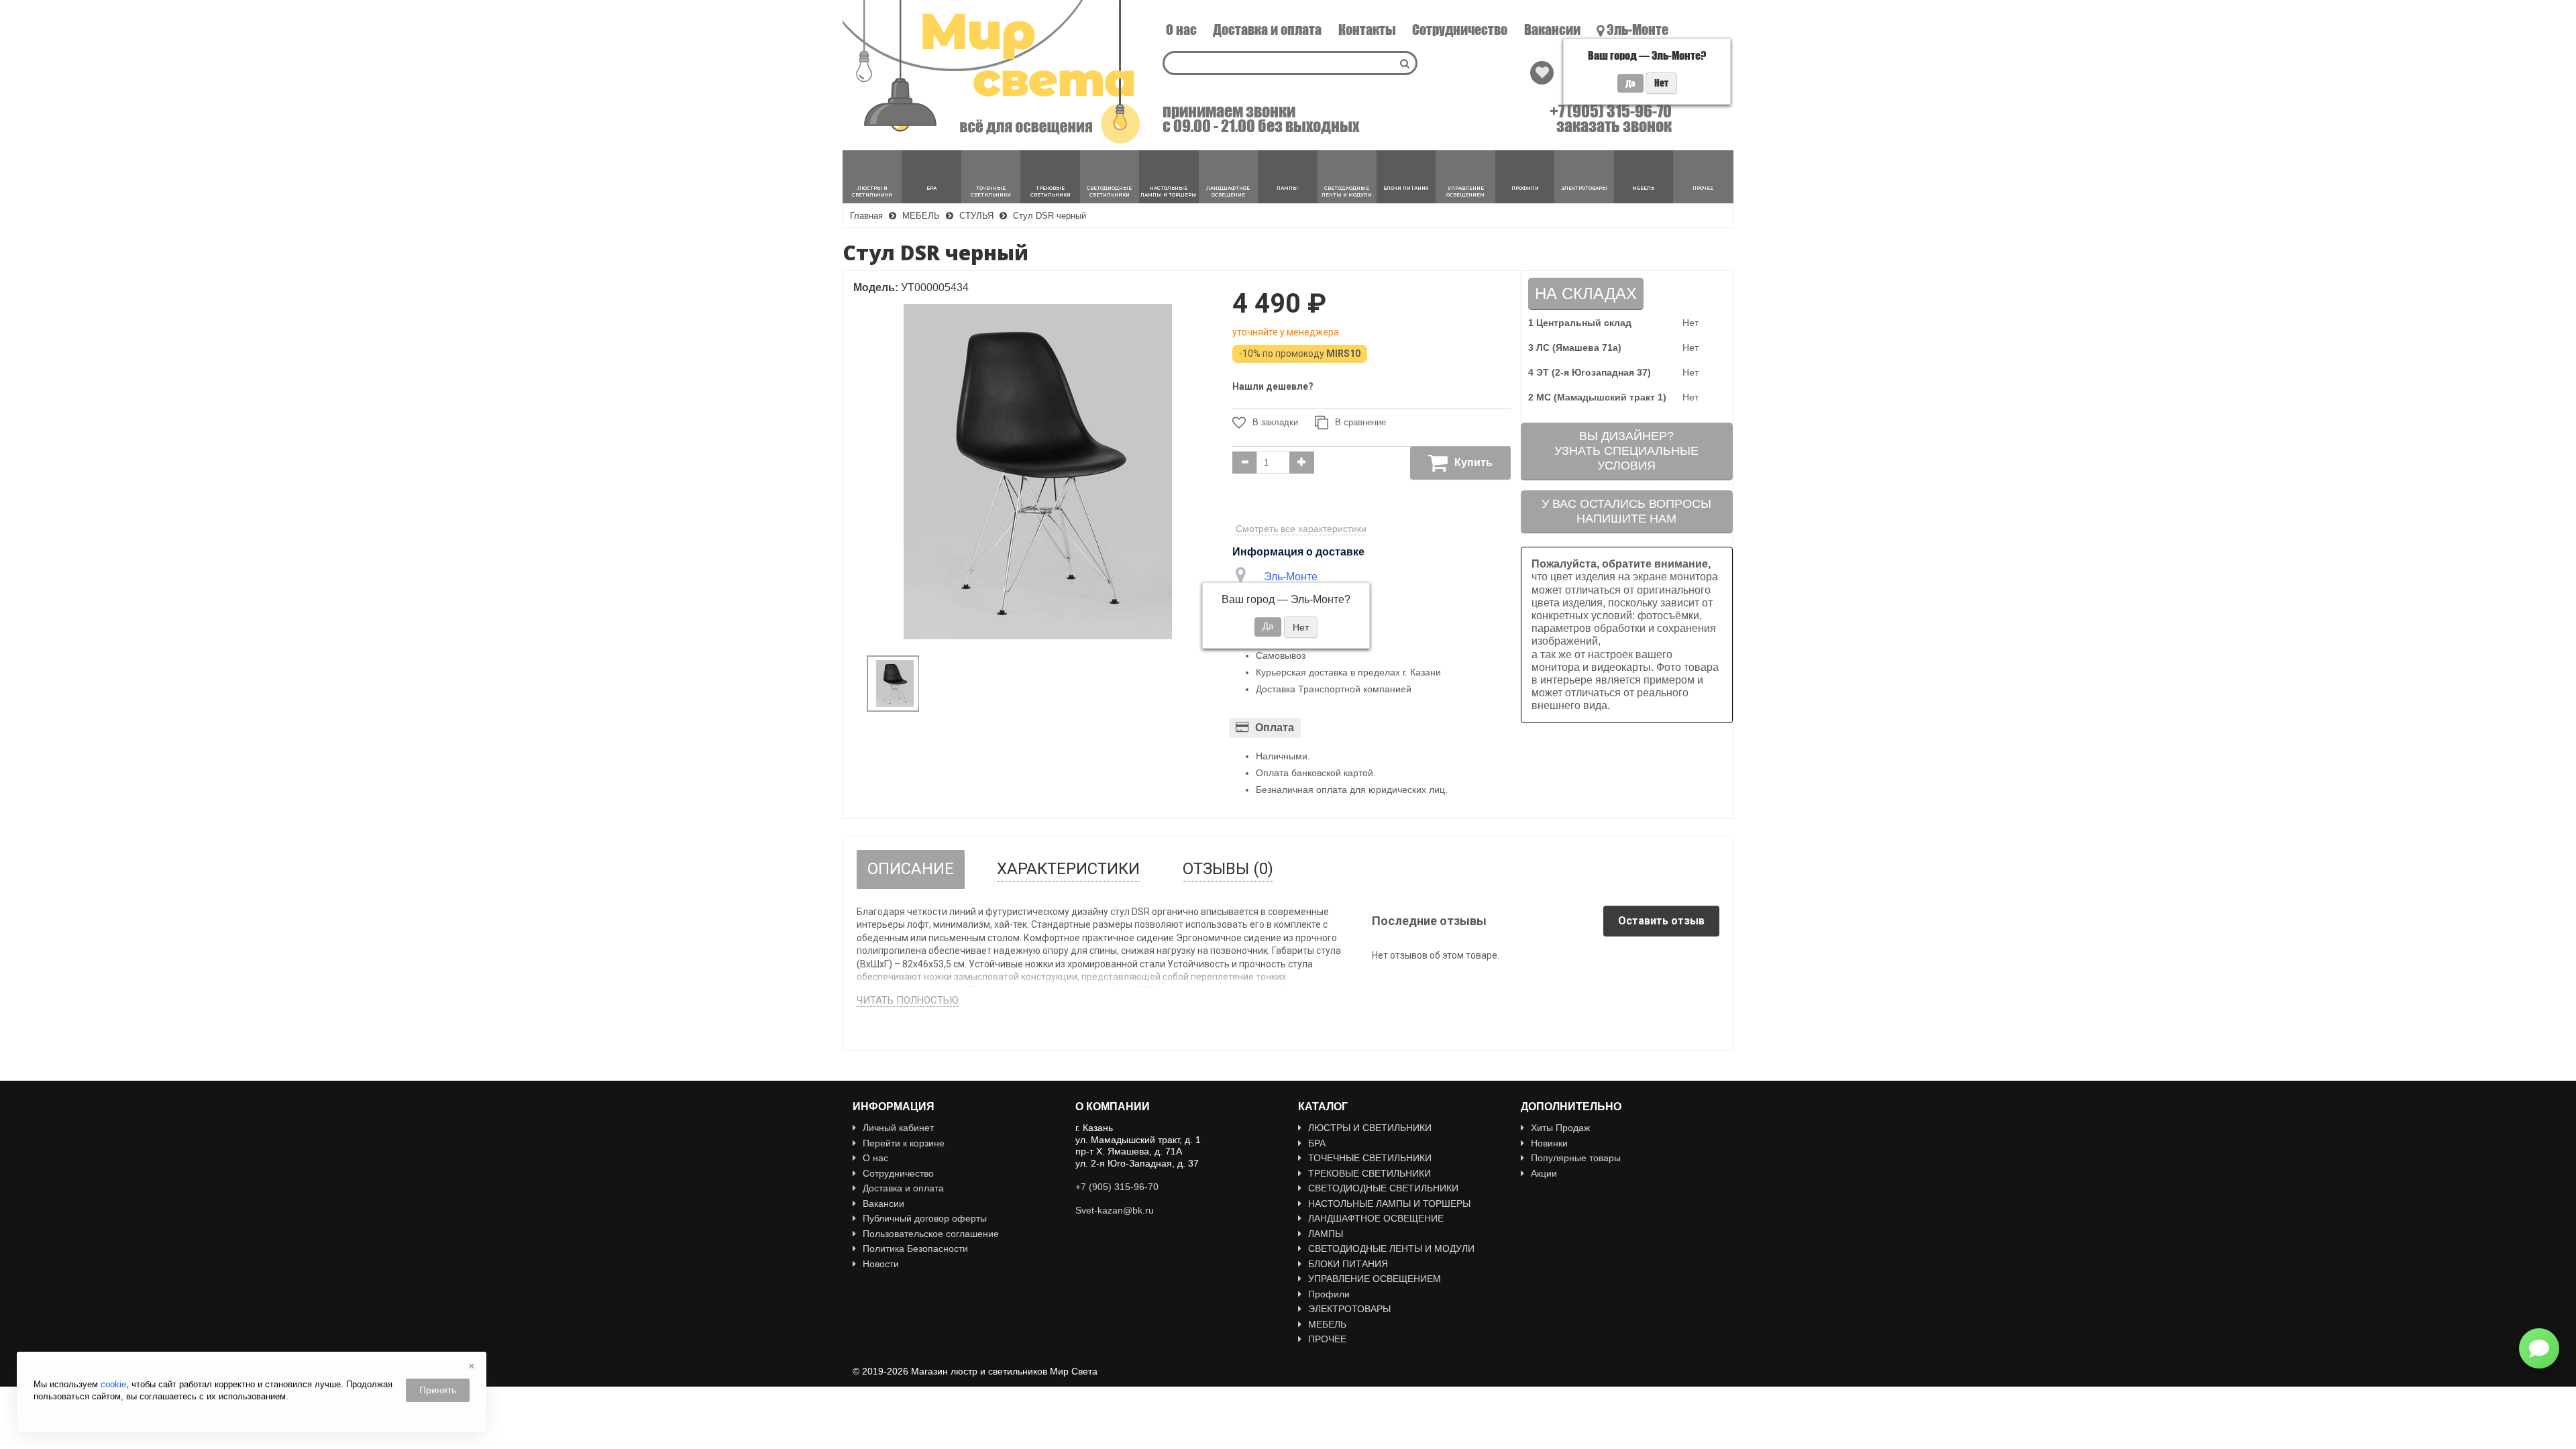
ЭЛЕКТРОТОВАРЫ (1349, 1309)
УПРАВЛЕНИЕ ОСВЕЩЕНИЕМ (1375, 1279)
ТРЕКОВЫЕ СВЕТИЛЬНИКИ (1370, 1173)
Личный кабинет (898, 1128)
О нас (1181, 30)
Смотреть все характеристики (1301, 529)
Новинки (1549, 1143)
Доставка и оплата (1267, 30)
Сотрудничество (1460, 30)
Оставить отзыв (1661, 921)
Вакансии (1552, 30)
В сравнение (1360, 422)
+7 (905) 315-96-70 (1611, 111)
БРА (1317, 1143)
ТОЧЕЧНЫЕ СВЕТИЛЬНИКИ (1370, 1158)
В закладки (1275, 422)
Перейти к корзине (904, 1143)
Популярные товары (1576, 1158)
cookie (113, 1384)
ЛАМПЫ (1326, 1234)
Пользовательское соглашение (931, 1234)
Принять (438, 1390)
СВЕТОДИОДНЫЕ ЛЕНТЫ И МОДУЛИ (1391, 1248)
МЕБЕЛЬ (1327, 1324)
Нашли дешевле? (1273, 386)
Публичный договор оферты (925, 1218)
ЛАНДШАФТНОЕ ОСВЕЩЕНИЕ (1376, 1218)
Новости (881, 1264)
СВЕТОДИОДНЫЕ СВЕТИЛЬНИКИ (1383, 1188)
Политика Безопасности (915, 1248)
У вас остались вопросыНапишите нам (1626, 511)
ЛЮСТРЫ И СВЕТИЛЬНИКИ (1370, 1128)
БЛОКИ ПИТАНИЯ (1348, 1264)
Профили (1329, 1294)
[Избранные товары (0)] (1542, 73)
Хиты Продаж (1560, 1128)
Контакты (1367, 30)
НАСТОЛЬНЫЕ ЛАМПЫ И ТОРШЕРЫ (1389, 1203)
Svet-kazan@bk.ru (1115, 1210)
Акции (1544, 1173)
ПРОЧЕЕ (1327, 1339)
